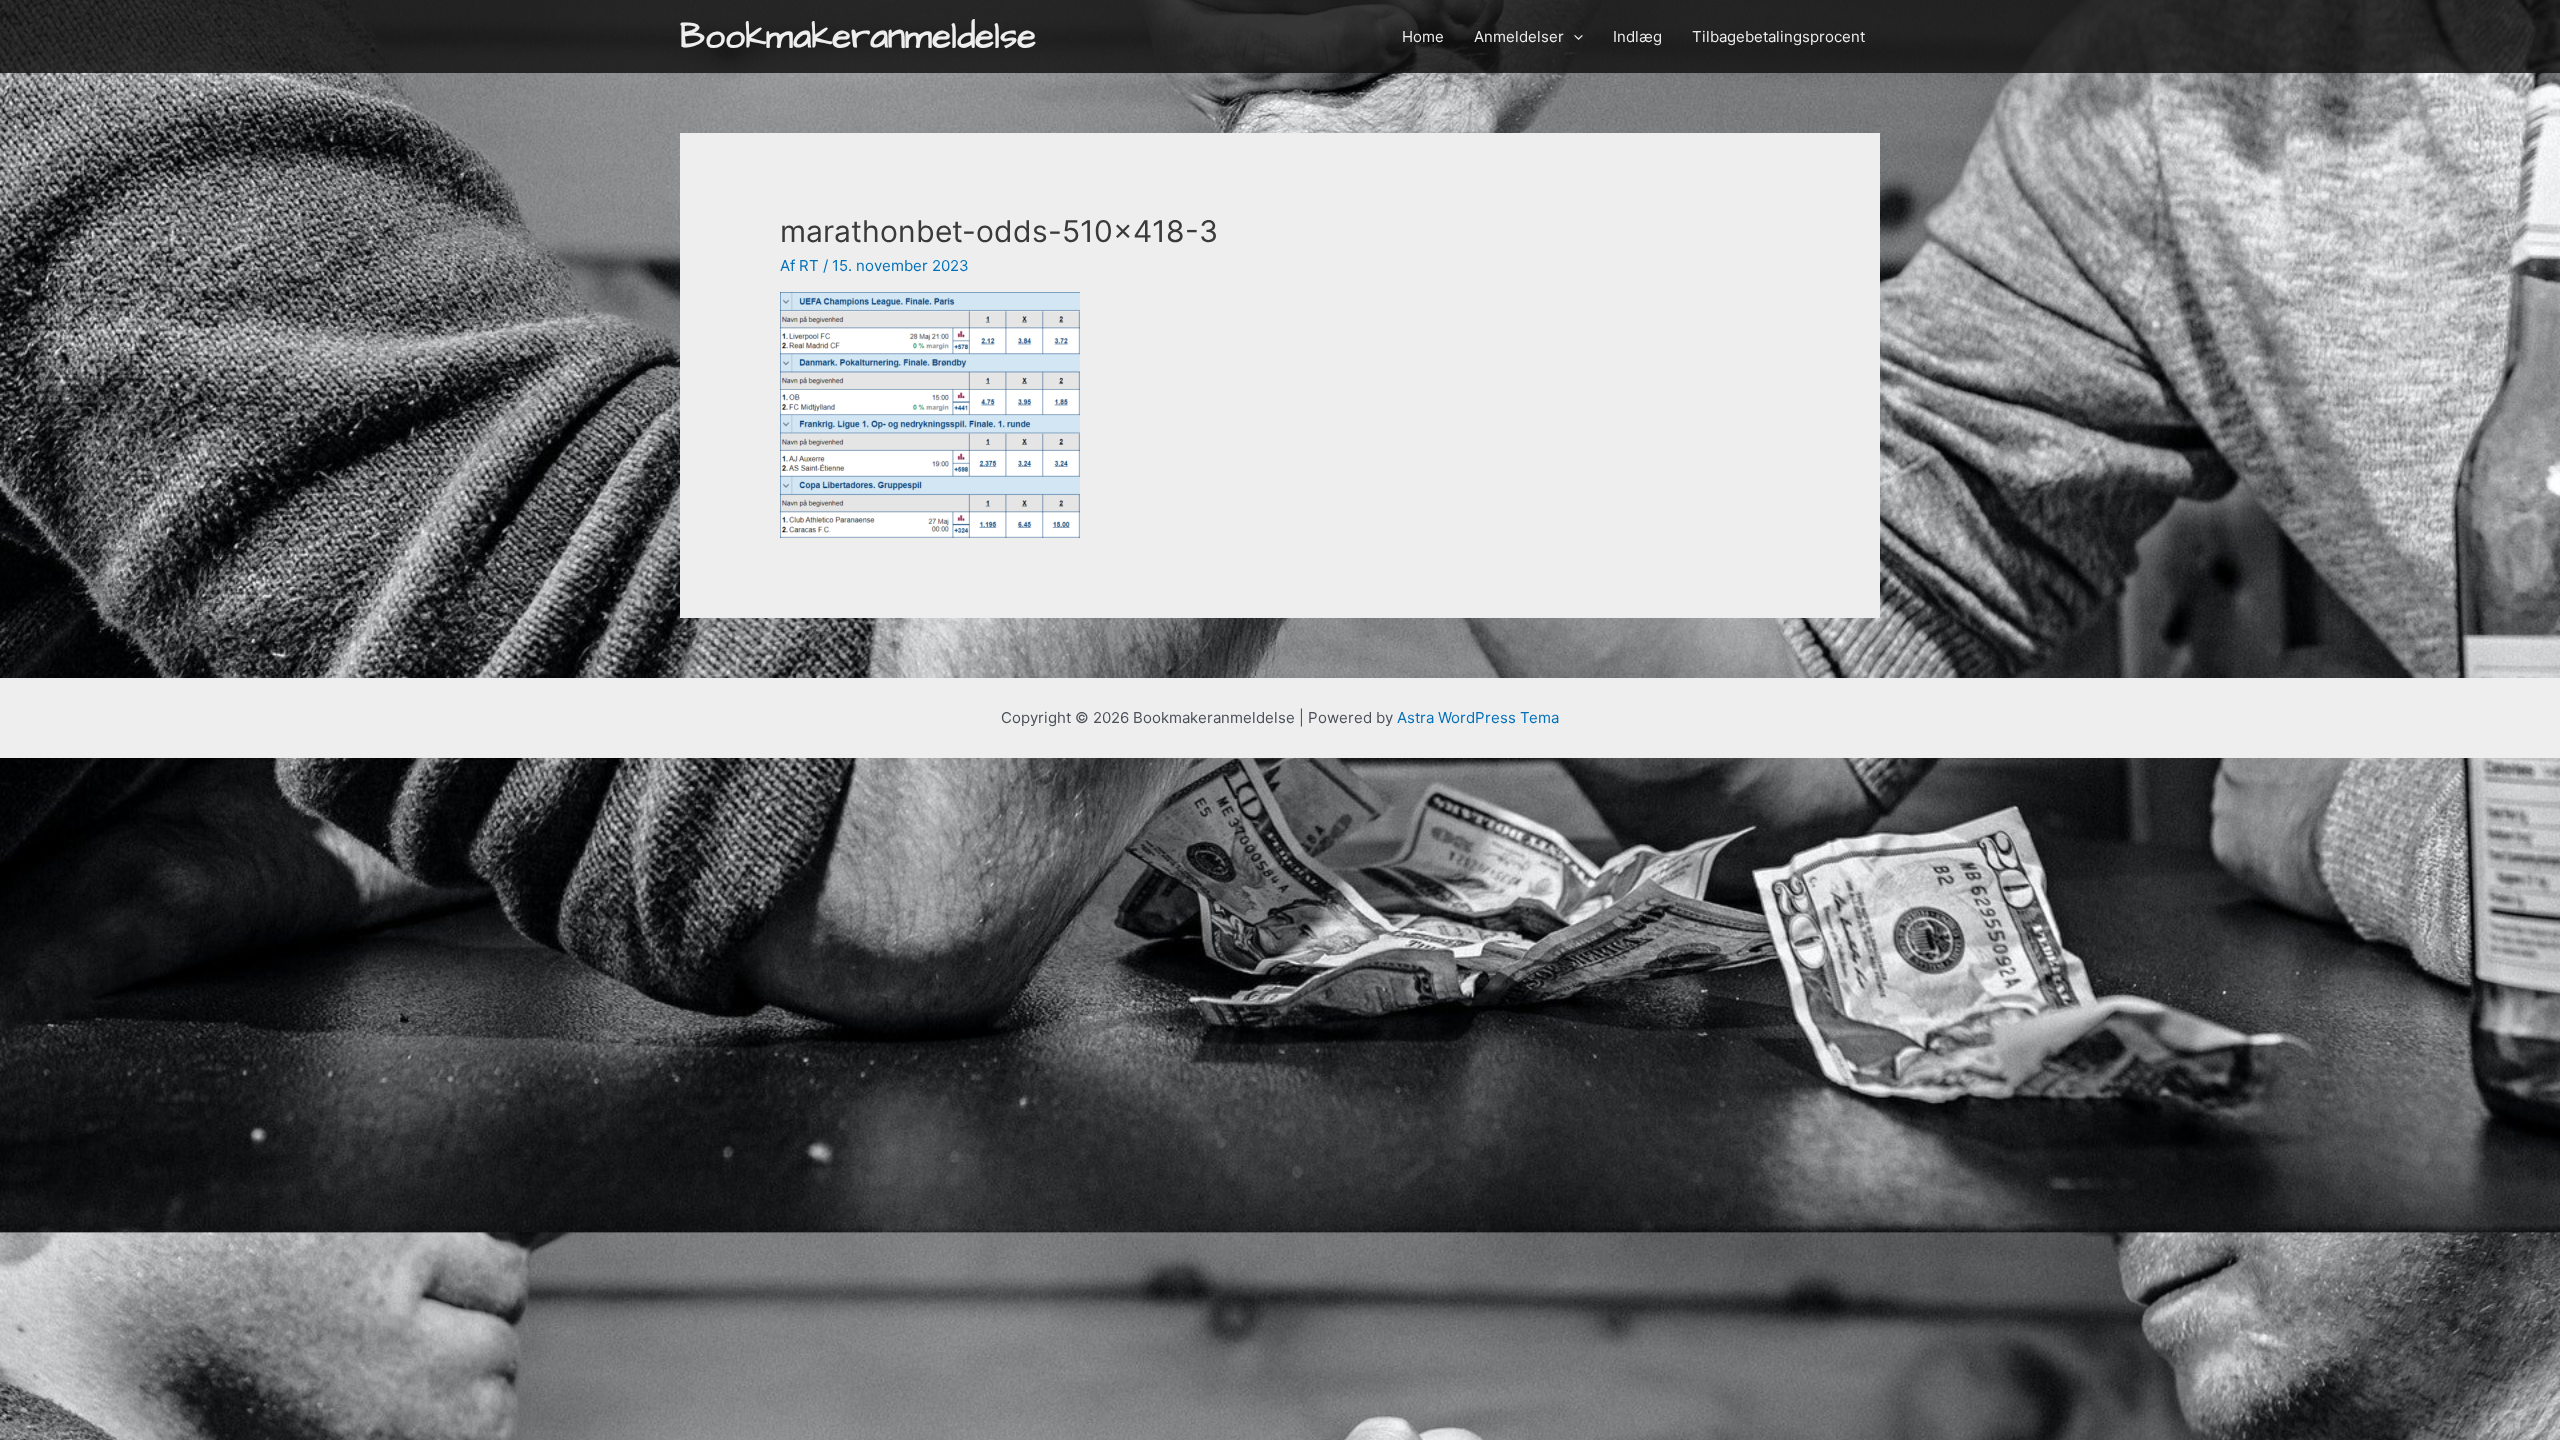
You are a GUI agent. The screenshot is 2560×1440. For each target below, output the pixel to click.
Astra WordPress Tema (1478, 717)
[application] (1573, 37)
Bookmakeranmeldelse (858, 36)
